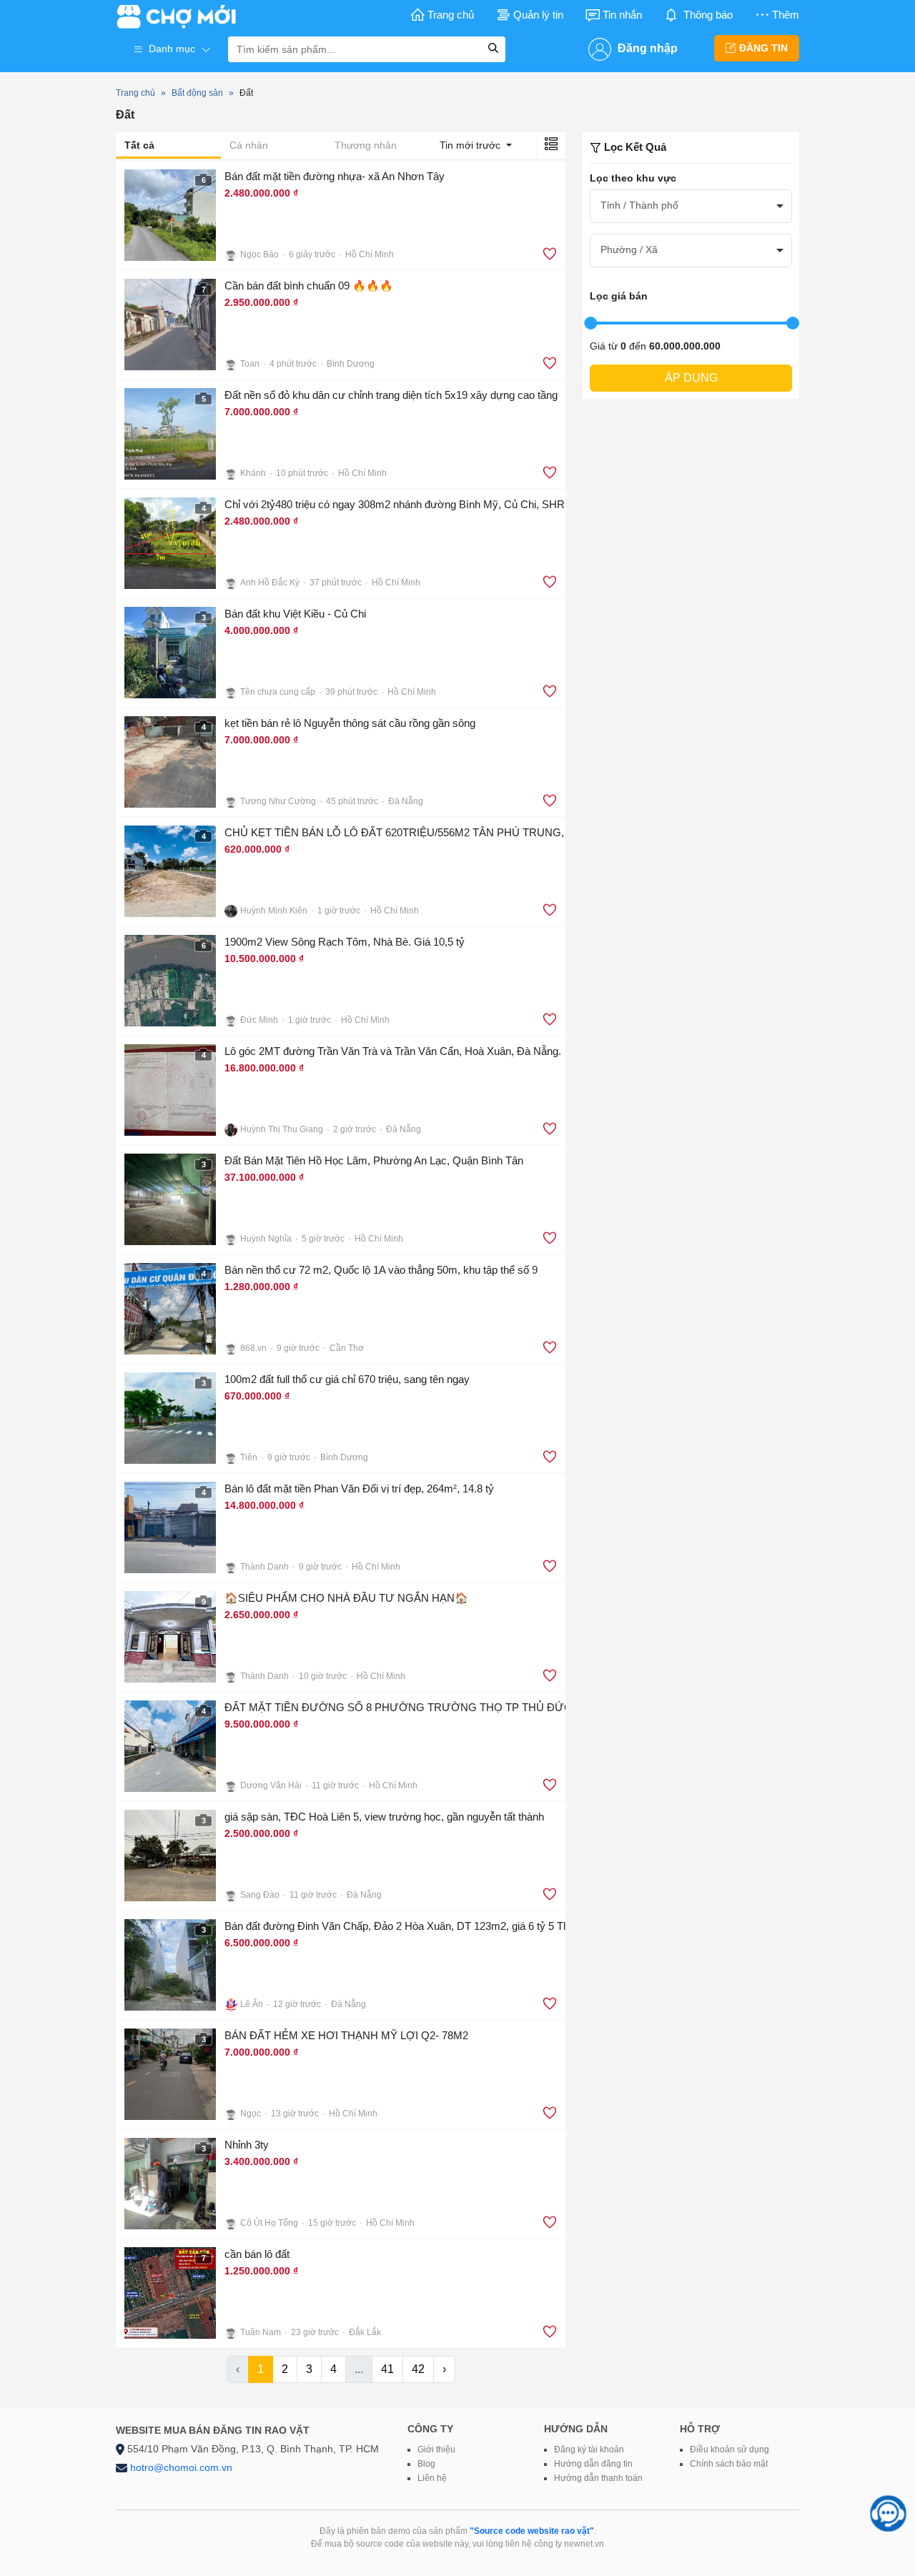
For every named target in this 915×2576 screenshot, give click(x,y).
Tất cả (139, 145)
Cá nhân (249, 145)
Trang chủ (451, 15)
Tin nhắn (622, 15)
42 (418, 2369)
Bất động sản (197, 93)
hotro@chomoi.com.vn (181, 2467)
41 (387, 2369)
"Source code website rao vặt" (532, 2531)
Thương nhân (366, 145)
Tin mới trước (471, 145)
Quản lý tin (538, 15)
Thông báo (708, 15)
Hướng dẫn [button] (576, 2429)
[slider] (590, 323)
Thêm (786, 15)
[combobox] (691, 206)
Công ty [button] (430, 2429)
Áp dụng (691, 378)
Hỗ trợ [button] (700, 2429)
